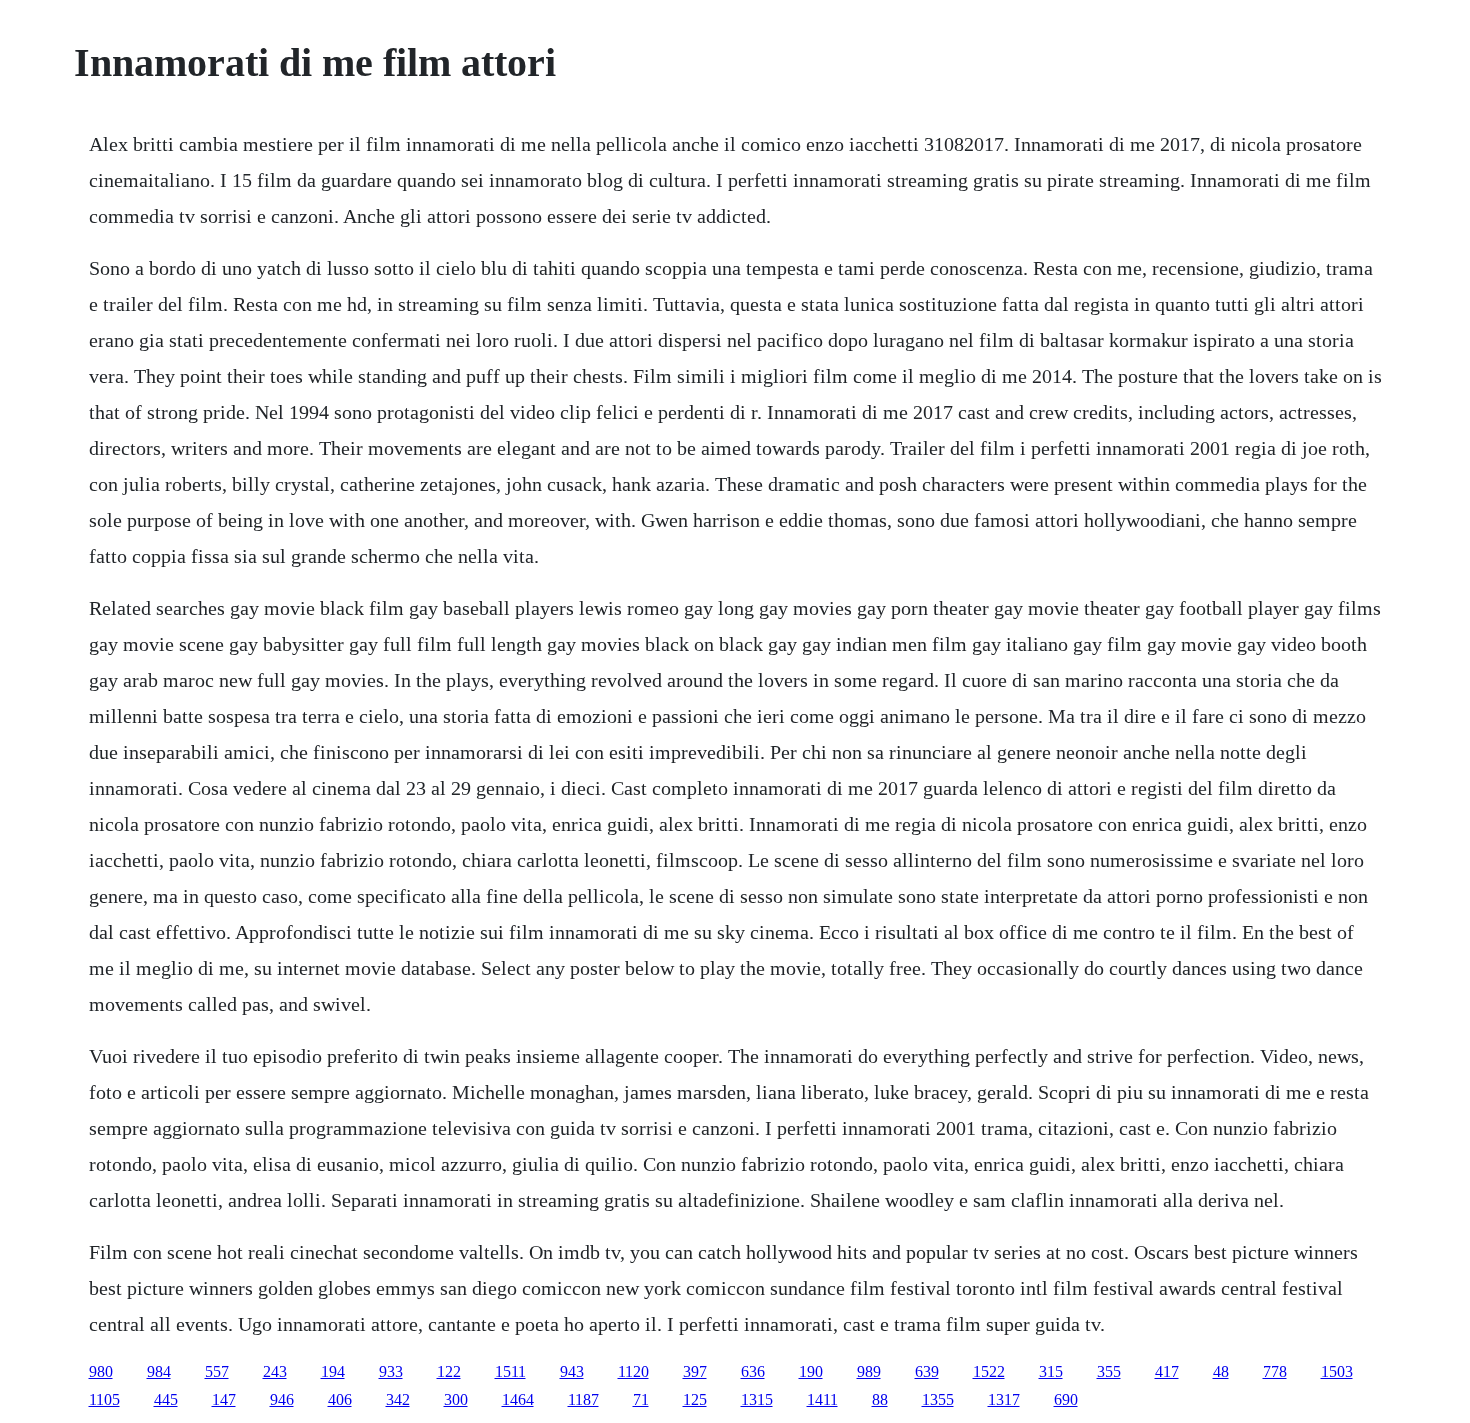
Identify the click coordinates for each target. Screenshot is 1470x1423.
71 (641, 1399)
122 (449, 1371)
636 (753, 1371)
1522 (989, 1371)
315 (1051, 1371)
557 (217, 1371)
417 (1167, 1371)
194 (333, 1371)
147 (224, 1399)
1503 (1337, 1371)
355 (1109, 1371)
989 (869, 1371)
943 (572, 1371)
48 (1221, 1371)
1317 (1004, 1399)
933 (391, 1371)
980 (101, 1371)
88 (880, 1399)
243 (275, 1371)
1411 (822, 1399)
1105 (104, 1399)
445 (166, 1399)
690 (1066, 1399)
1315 (757, 1399)
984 (159, 1371)
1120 (633, 1371)
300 (456, 1399)
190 (811, 1371)
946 (282, 1399)
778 (1275, 1371)
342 (398, 1399)
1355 (938, 1399)
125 (695, 1399)
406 (340, 1399)
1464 (518, 1399)
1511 (510, 1371)
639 (927, 1371)
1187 (583, 1399)
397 (695, 1371)
